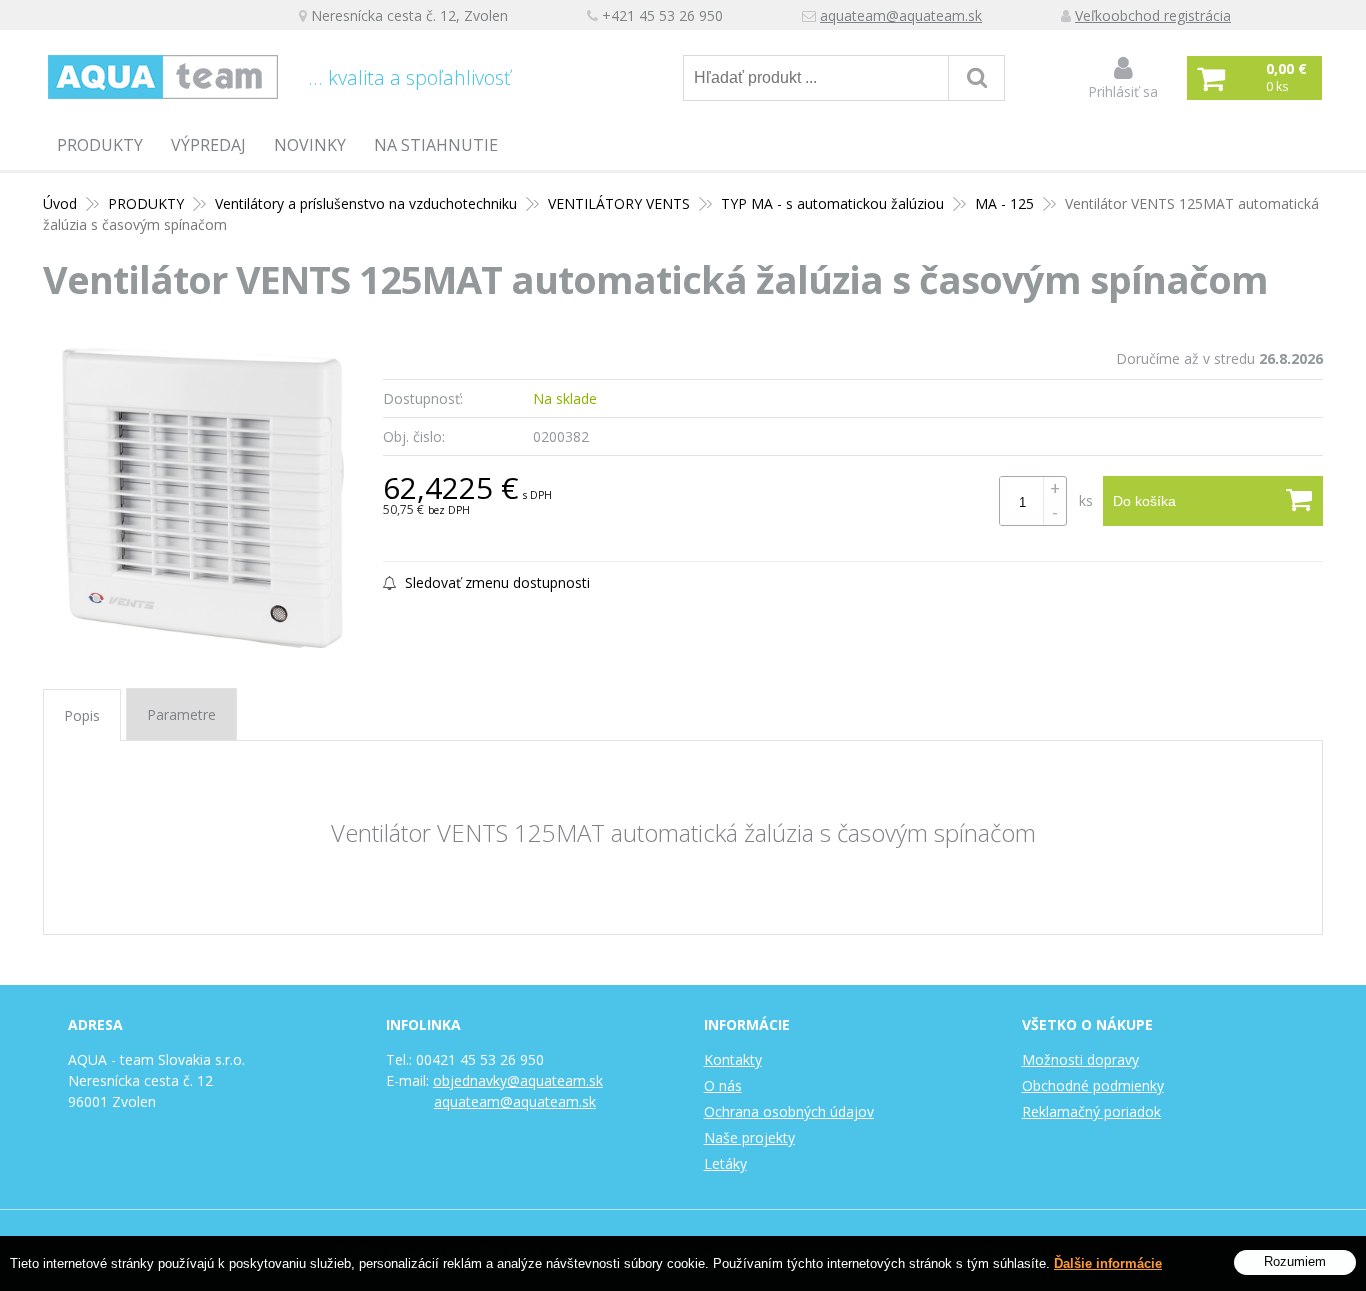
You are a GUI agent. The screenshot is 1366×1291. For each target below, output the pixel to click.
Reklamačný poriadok (1091, 1111)
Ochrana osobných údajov (789, 1111)
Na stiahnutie (436, 145)
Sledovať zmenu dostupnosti (495, 582)
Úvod (60, 203)
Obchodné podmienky (1093, 1085)
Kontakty (733, 1059)
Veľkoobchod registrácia (1153, 15)
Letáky (725, 1163)
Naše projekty (749, 1137)
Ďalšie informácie (1108, 1263)
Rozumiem (1295, 1261)
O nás (723, 1085)
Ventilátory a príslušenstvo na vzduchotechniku (366, 203)
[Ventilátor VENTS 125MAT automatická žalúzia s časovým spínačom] (203, 498)
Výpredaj (208, 145)
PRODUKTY (100, 145)
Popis (82, 715)
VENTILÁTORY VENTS (619, 203)
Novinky (310, 145)
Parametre (181, 714)
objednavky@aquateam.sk (518, 1080)
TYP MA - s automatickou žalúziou (832, 203)
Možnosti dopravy (1080, 1059)
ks (1086, 500)
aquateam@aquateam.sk (901, 15)
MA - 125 (1004, 203)
